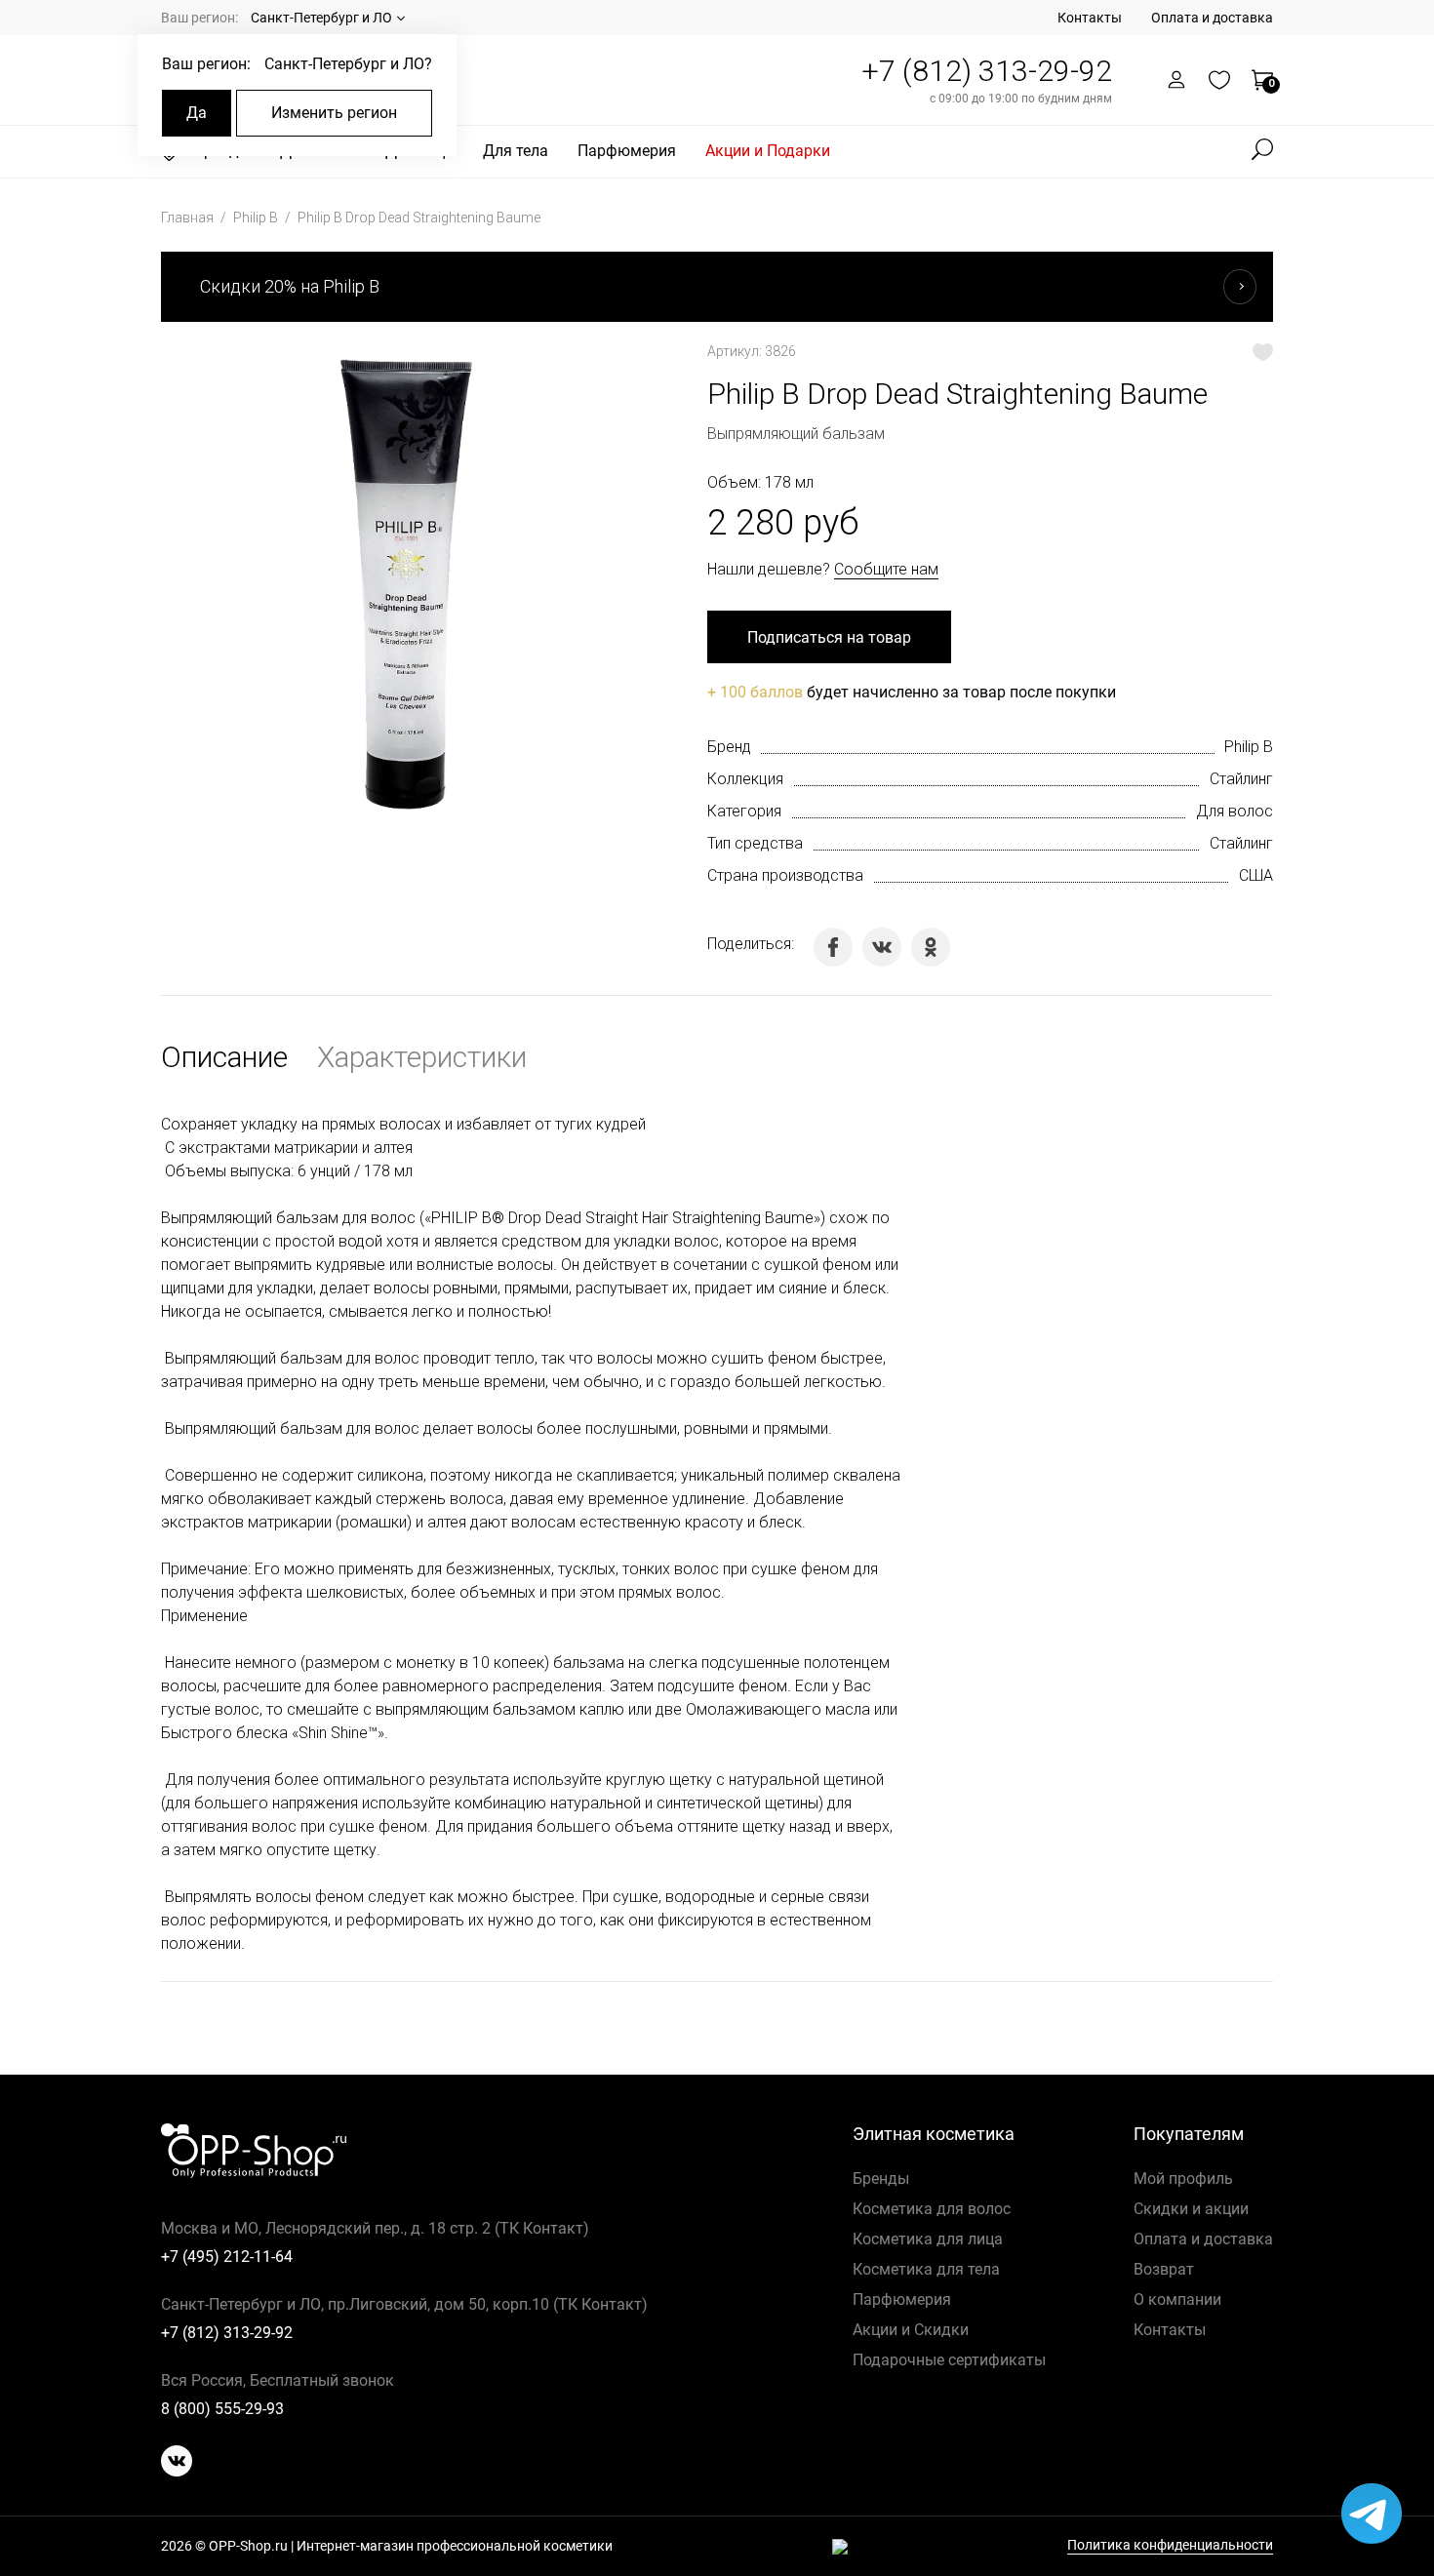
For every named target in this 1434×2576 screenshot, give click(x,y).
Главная (189, 218)
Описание (224, 1057)
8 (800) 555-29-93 (222, 2409)
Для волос (1235, 811)
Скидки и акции (1191, 2209)
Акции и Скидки (911, 2330)
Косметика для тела (926, 2269)
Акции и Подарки (768, 151)
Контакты (1090, 18)
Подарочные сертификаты (949, 2360)
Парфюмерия (627, 151)
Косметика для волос (932, 2209)
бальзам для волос (346, 1218)
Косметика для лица (928, 2239)
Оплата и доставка (1212, 18)
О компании (1177, 2299)
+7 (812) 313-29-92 (987, 71)
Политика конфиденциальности (1170, 2545)
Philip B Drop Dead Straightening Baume (419, 218)
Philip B (257, 218)
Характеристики (422, 1057)
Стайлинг (1241, 779)
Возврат (1164, 2269)
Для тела (516, 151)
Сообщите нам (886, 569)
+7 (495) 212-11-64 (227, 2257)
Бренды (881, 2179)
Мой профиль (1183, 2179)
